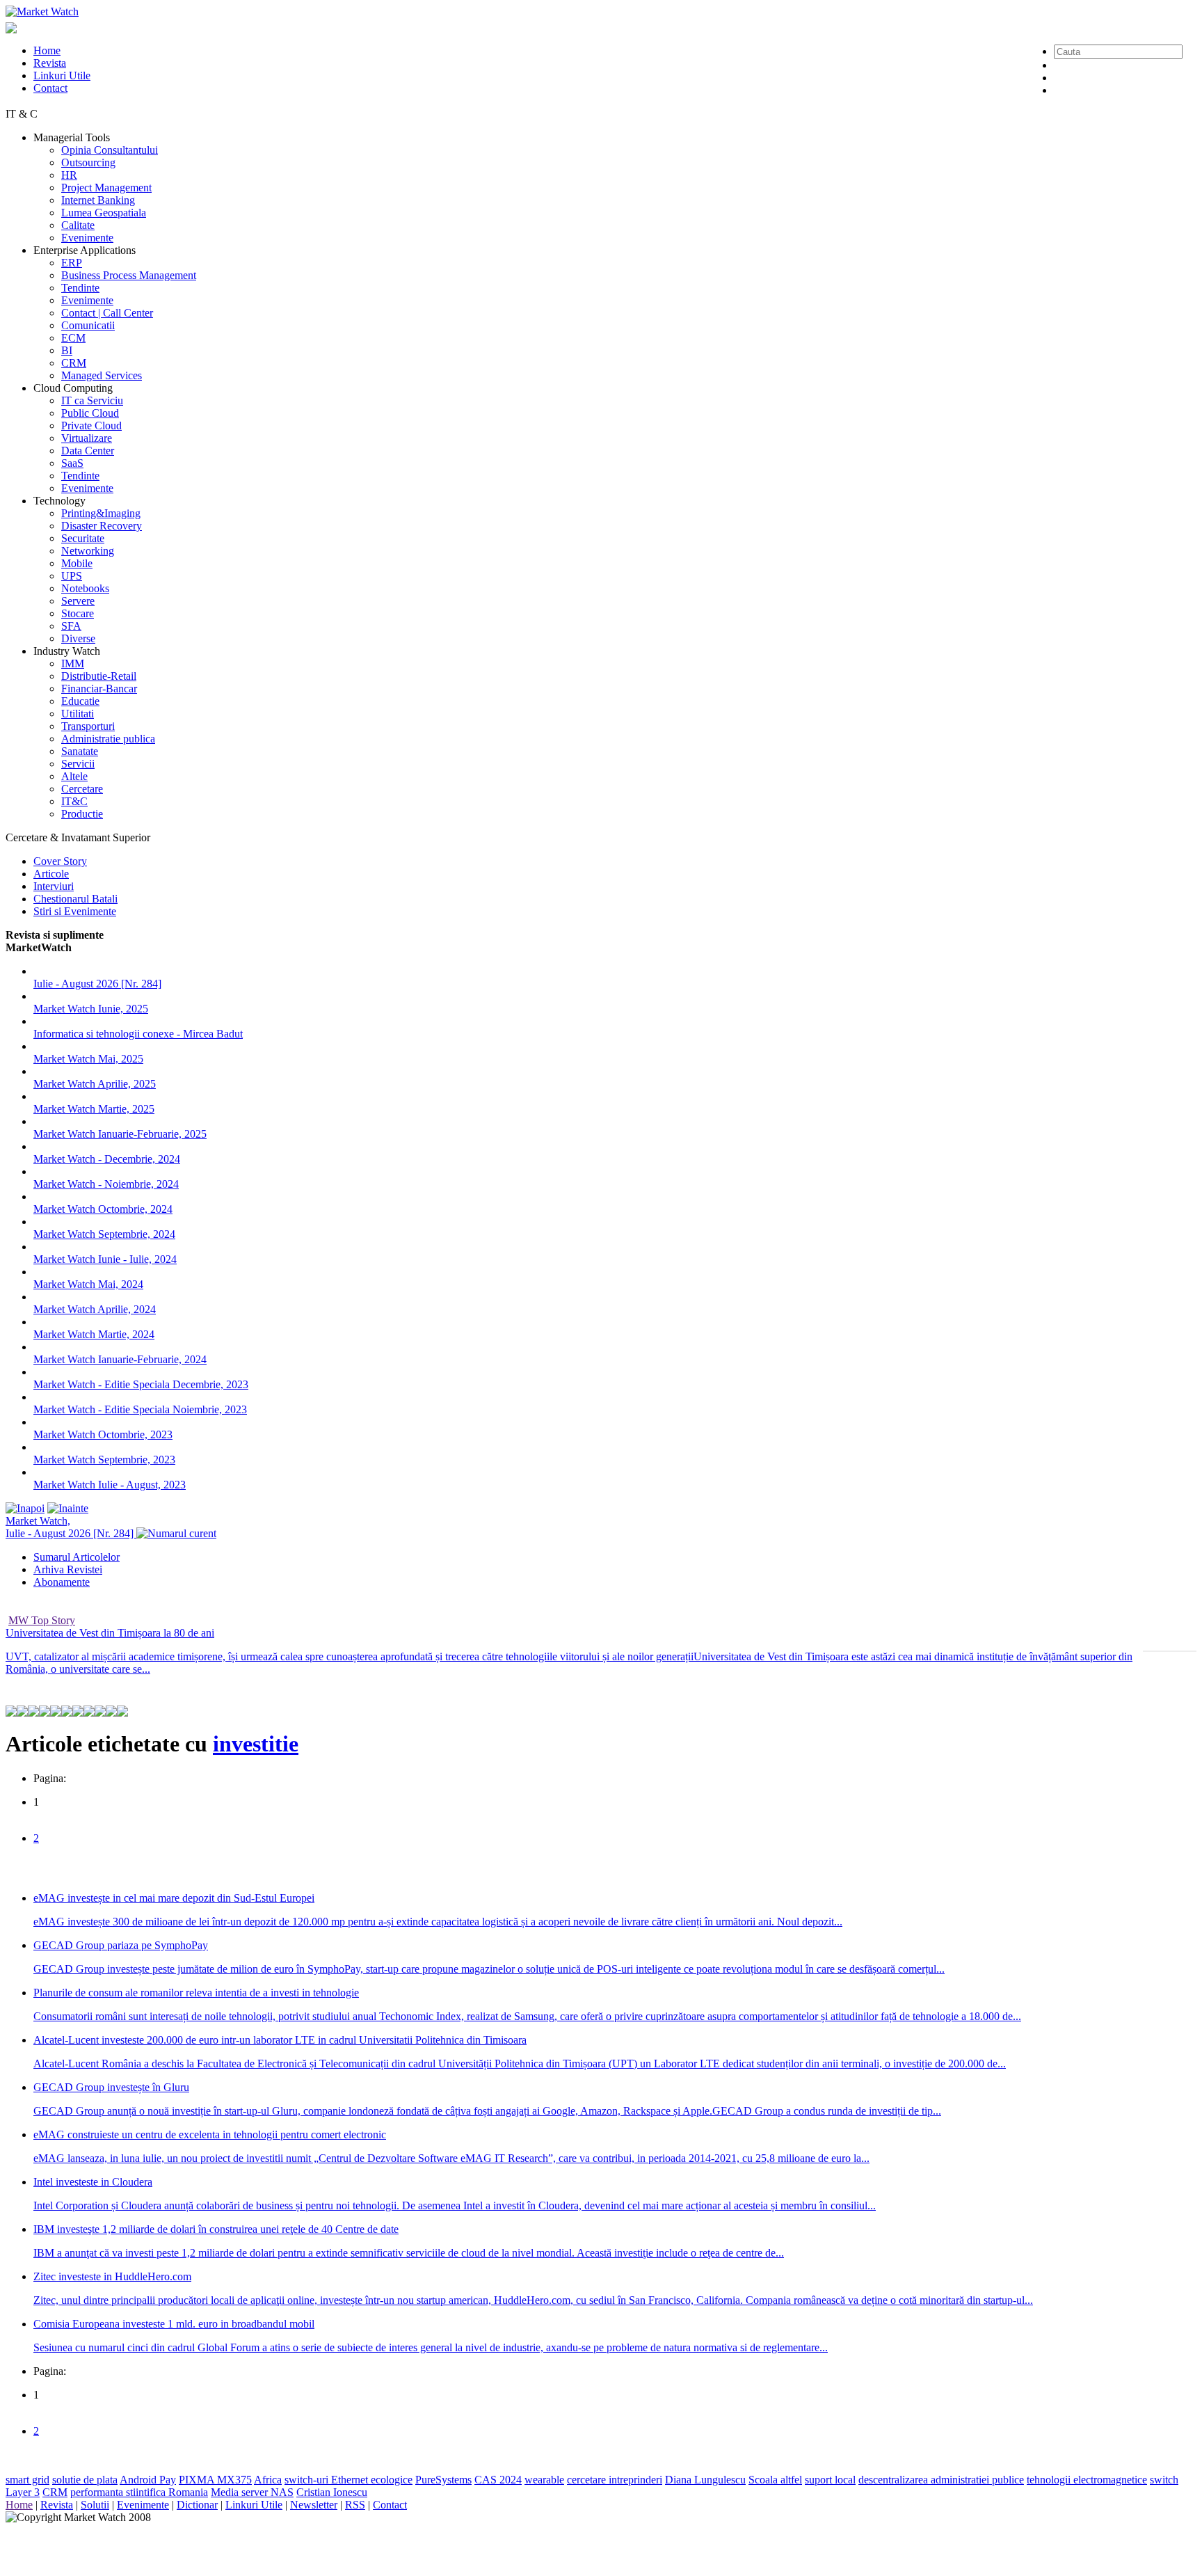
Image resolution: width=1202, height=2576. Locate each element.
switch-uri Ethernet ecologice (348, 2480)
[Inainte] (68, 1508)
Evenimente (87, 238)
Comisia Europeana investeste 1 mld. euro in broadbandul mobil (174, 2324)
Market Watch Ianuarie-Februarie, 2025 (120, 1134)
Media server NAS (252, 2492)
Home (47, 50)
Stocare (78, 613)
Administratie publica (108, 739)
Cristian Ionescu (332, 2492)
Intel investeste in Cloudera (93, 2182)
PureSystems (443, 2480)
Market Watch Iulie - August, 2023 (110, 1485)
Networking (88, 551)
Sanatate (80, 751)
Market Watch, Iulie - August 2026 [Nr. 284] (71, 1527)
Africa (268, 2480)
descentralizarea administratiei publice (941, 2480)
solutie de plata (85, 2480)
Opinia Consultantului (110, 150)
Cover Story (60, 861)
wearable (544, 2480)
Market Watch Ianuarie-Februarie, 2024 (120, 1359)
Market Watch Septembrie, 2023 (104, 1460)
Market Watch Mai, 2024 (88, 1284)
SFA (71, 626)
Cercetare (82, 789)
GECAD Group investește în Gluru (111, 2087)
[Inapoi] (25, 1508)
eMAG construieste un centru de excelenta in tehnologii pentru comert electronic (210, 2134)
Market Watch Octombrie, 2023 (103, 1434)
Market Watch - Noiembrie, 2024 (106, 1184)
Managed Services (102, 375)
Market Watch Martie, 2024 (94, 1334)
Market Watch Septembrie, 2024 (104, 1234)
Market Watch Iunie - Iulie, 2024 (105, 1259)
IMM (73, 663)
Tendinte (80, 288)
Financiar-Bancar (99, 689)
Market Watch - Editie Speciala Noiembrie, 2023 (140, 1409)
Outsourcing (88, 162)
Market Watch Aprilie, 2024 (95, 1309)
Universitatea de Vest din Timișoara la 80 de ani (110, 1633)
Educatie (80, 701)
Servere (78, 601)
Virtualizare (87, 438)
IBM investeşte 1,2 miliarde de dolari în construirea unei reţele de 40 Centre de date (216, 2229)
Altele (74, 776)
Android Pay (148, 2480)
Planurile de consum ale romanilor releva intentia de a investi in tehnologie (196, 1993)
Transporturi (88, 726)
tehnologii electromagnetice (1087, 2480)
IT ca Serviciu (92, 400)
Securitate (83, 538)
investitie (256, 1744)
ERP (72, 263)
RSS (355, 2505)
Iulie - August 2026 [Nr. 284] (97, 984)
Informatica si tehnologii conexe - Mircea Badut (138, 1034)
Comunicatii (88, 325)
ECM (73, 338)
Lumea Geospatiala (104, 213)
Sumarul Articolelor (77, 1557)
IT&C (74, 801)
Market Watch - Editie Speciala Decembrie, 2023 (141, 1384)
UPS (72, 576)
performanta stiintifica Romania (139, 2492)
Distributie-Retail (99, 676)
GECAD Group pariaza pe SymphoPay (121, 1945)
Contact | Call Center (107, 313)
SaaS (72, 463)
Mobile (77, 563)
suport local (830, 2480)
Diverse (78, 638)
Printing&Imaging (101, 513)
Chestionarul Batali (75, 899)
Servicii (78, 764)
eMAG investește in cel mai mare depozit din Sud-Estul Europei (174, 1898)
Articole (51, 874)
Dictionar (197, 2505)
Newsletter (314, 2505)
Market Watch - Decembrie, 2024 (107, 1159)
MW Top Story (42, 1620)
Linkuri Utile (62, 75)
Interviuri (54, 886)
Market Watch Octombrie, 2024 (103, 1209)
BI (67, 350)
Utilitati (78, 714)
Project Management (106, 188)
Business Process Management (129, 275)
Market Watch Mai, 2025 (88, 1059)
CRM (74, 363)
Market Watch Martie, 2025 (94, 1109)
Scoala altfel (775, 2480)
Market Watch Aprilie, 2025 (95, 1084)
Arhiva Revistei (68, 1569)
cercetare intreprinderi (615, 2480)
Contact (50, 88)
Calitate (78, 225)
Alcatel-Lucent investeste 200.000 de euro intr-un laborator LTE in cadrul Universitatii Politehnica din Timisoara (280, 2040)
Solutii (95, 2505)
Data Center (88, 451)
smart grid (27, 2480)
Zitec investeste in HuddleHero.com (112, 2276)
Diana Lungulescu (705, 2480)
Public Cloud (90, 413)
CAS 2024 (498, 2480)
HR (69, 175)
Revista (50, 63)
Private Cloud (91, 426)
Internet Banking (98, 200)
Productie (82, 814)
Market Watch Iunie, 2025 (91, 1009)
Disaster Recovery (102, 526)
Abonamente (62, 1582)
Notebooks (85, 588)
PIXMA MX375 (215, 2480)
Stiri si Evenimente (75, 911)
